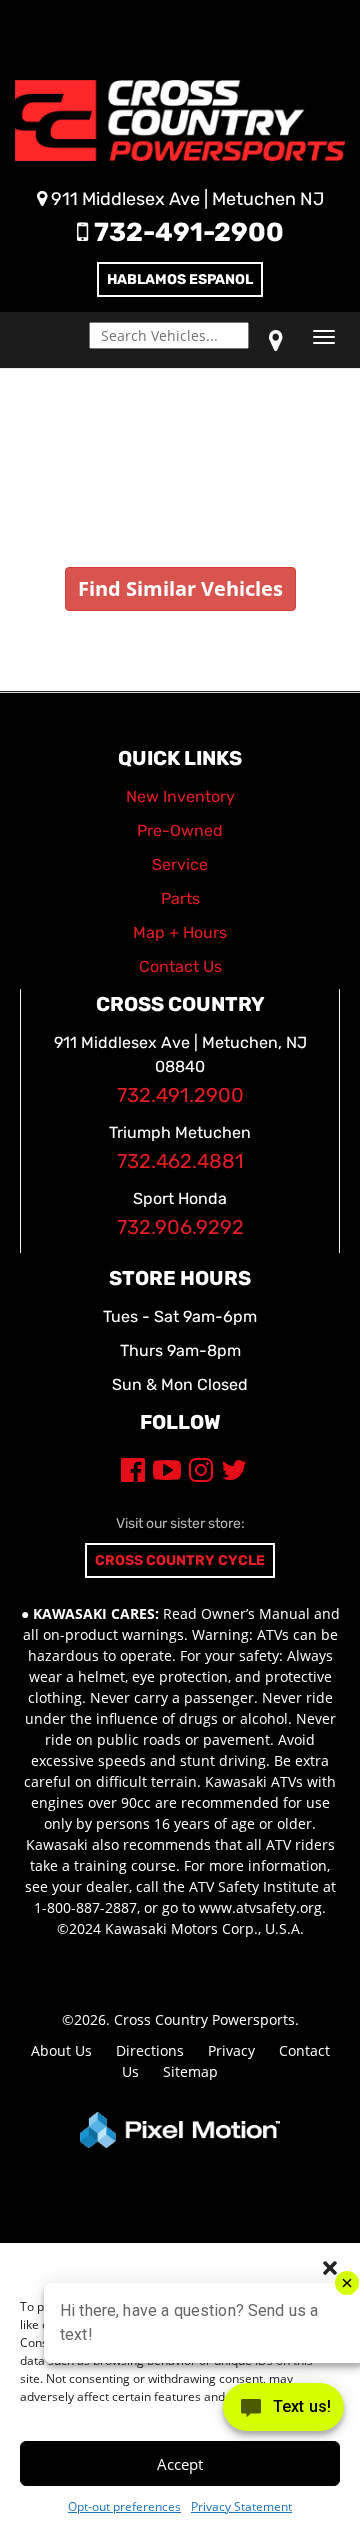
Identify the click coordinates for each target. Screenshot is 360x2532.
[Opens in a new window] (276, 340)
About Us (61, 2050)
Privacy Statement (241, 2506)
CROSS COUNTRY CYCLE (180, 1560)
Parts (180, 898)
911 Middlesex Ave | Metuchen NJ (185, 199)
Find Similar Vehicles (180, 588)
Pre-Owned (180, 830)
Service (180, 864)
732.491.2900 (180, 1095)
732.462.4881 (180, 1161)
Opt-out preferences (124, 2506)
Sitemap (190, 2071)
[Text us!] (283, 2411)
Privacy (231, 2050)
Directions (150, 2050)
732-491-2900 (186, 232)
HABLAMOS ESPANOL (180, 279)
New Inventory (180, 796)
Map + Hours (180, 932)
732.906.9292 (180, 1227)
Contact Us (180, 966)
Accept (180, 2464)
